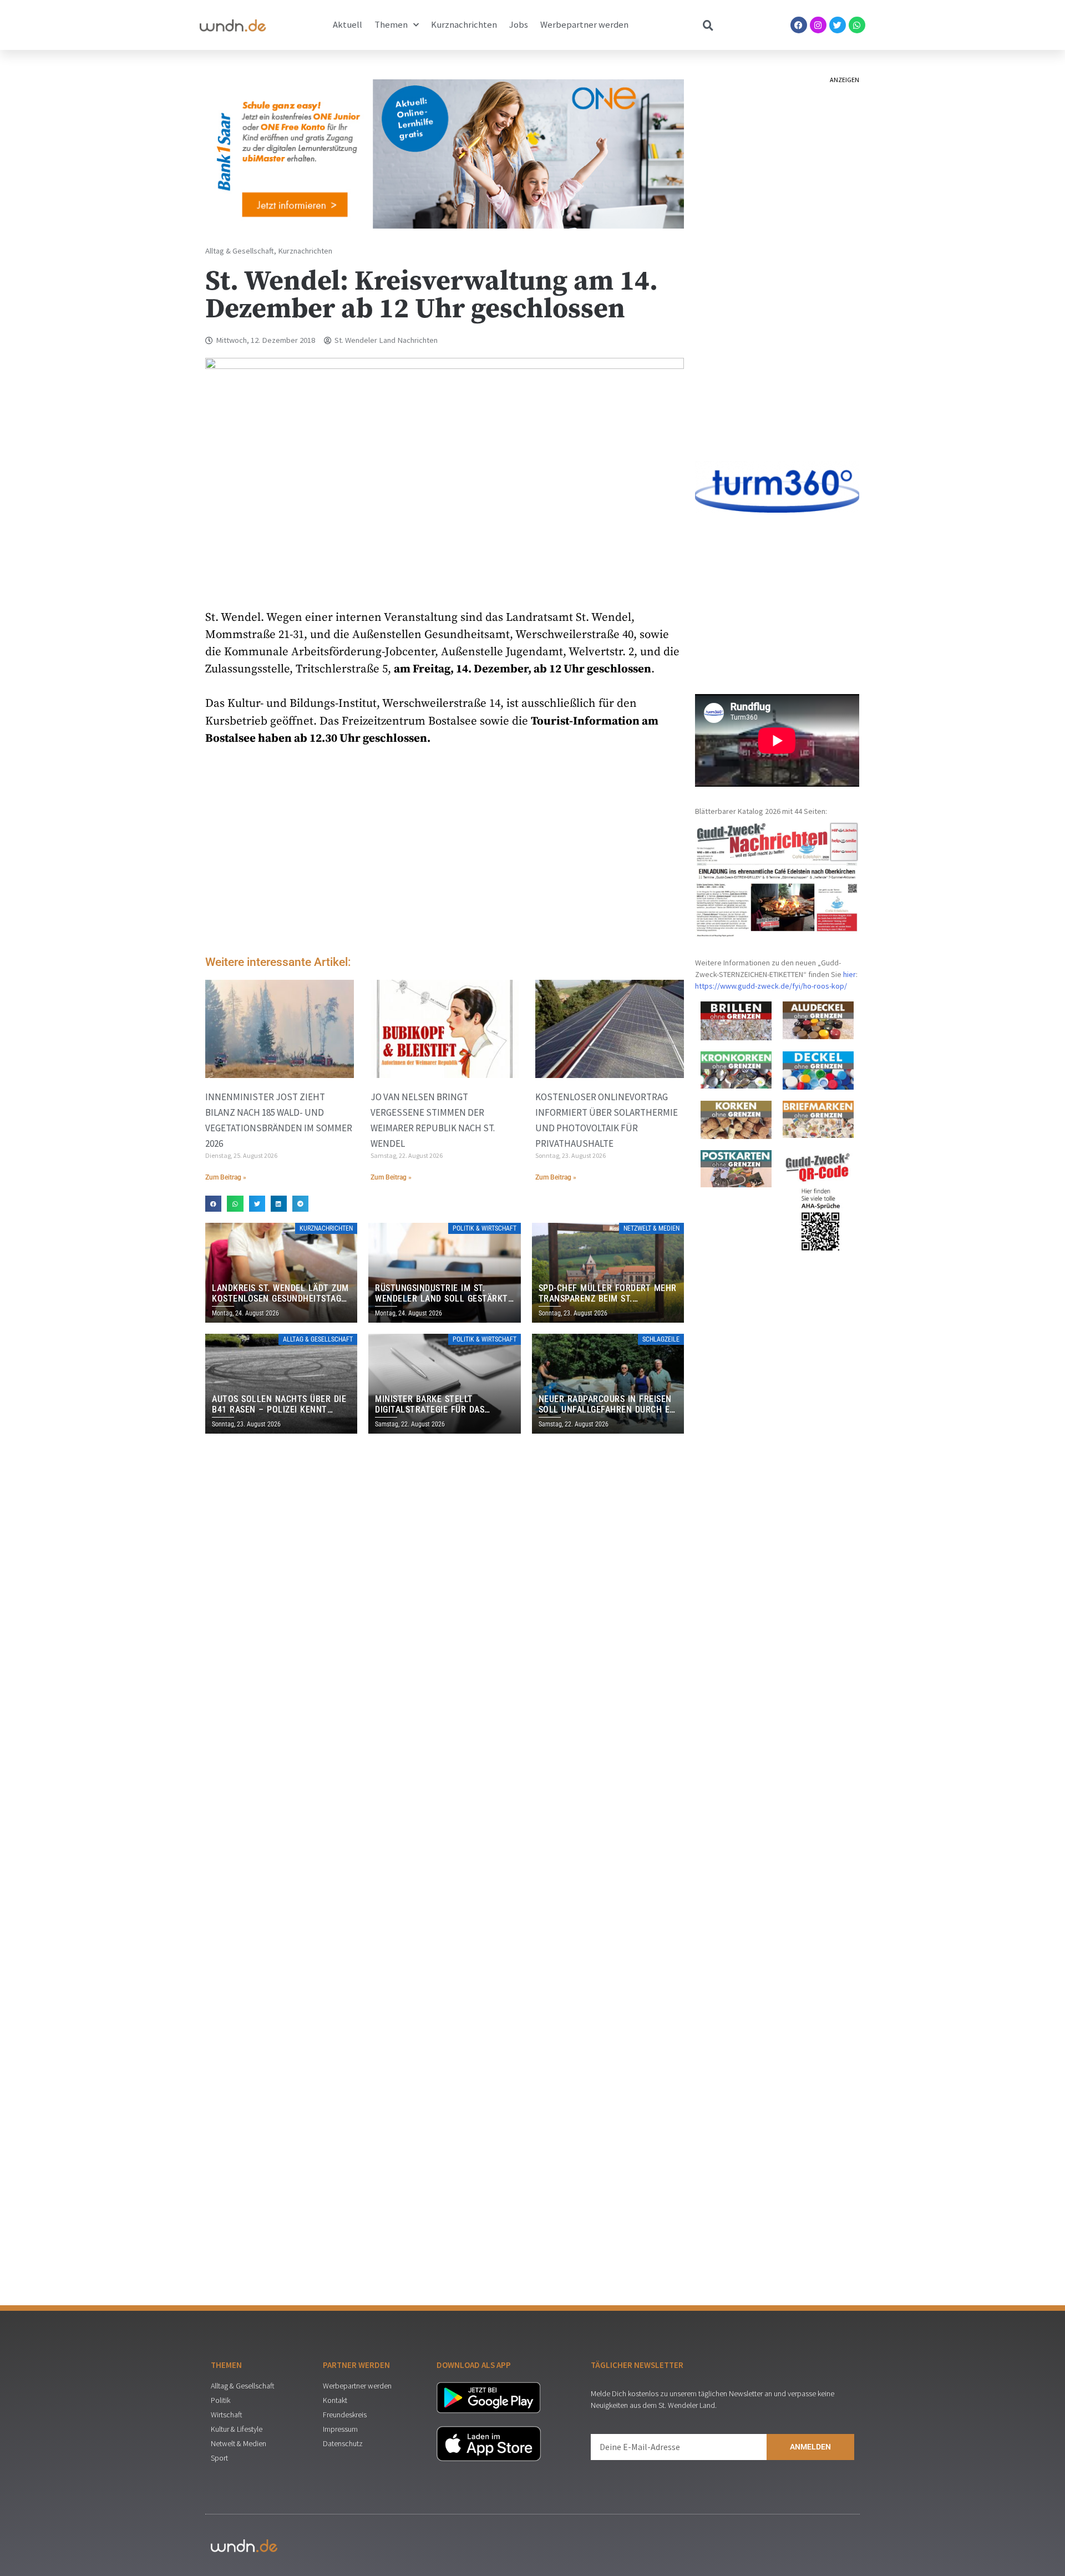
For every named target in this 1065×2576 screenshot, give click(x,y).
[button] (213, 1204)
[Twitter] (838, 25)
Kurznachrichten (464, 25)
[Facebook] (799, 25)
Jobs (519, 25)
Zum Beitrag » (226, 1177)
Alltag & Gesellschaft (240, 251)
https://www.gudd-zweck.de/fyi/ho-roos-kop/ (771, 986)
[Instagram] (818, 25)
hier (850, 974)
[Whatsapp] (857, 25)
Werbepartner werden (584, 25)
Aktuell (348, 25)
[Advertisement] (445, 853)
